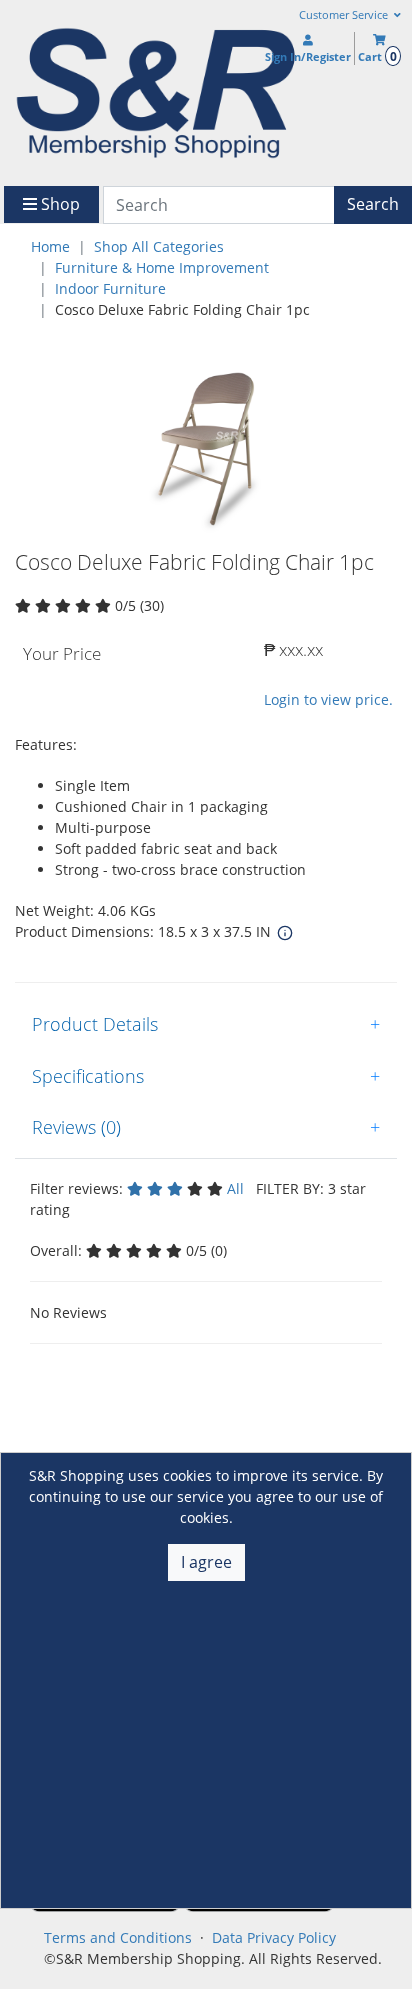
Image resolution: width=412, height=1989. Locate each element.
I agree (206, 1562)
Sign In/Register (308, 56)
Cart (377, 56)
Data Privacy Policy (274, 1937)
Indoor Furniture (110, 288)
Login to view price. (328, 699)
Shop (58, 204)
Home (50, 246)
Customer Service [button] (345, 15)
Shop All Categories (159, 246)
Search (373, 204)
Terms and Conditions (118, 1937)
